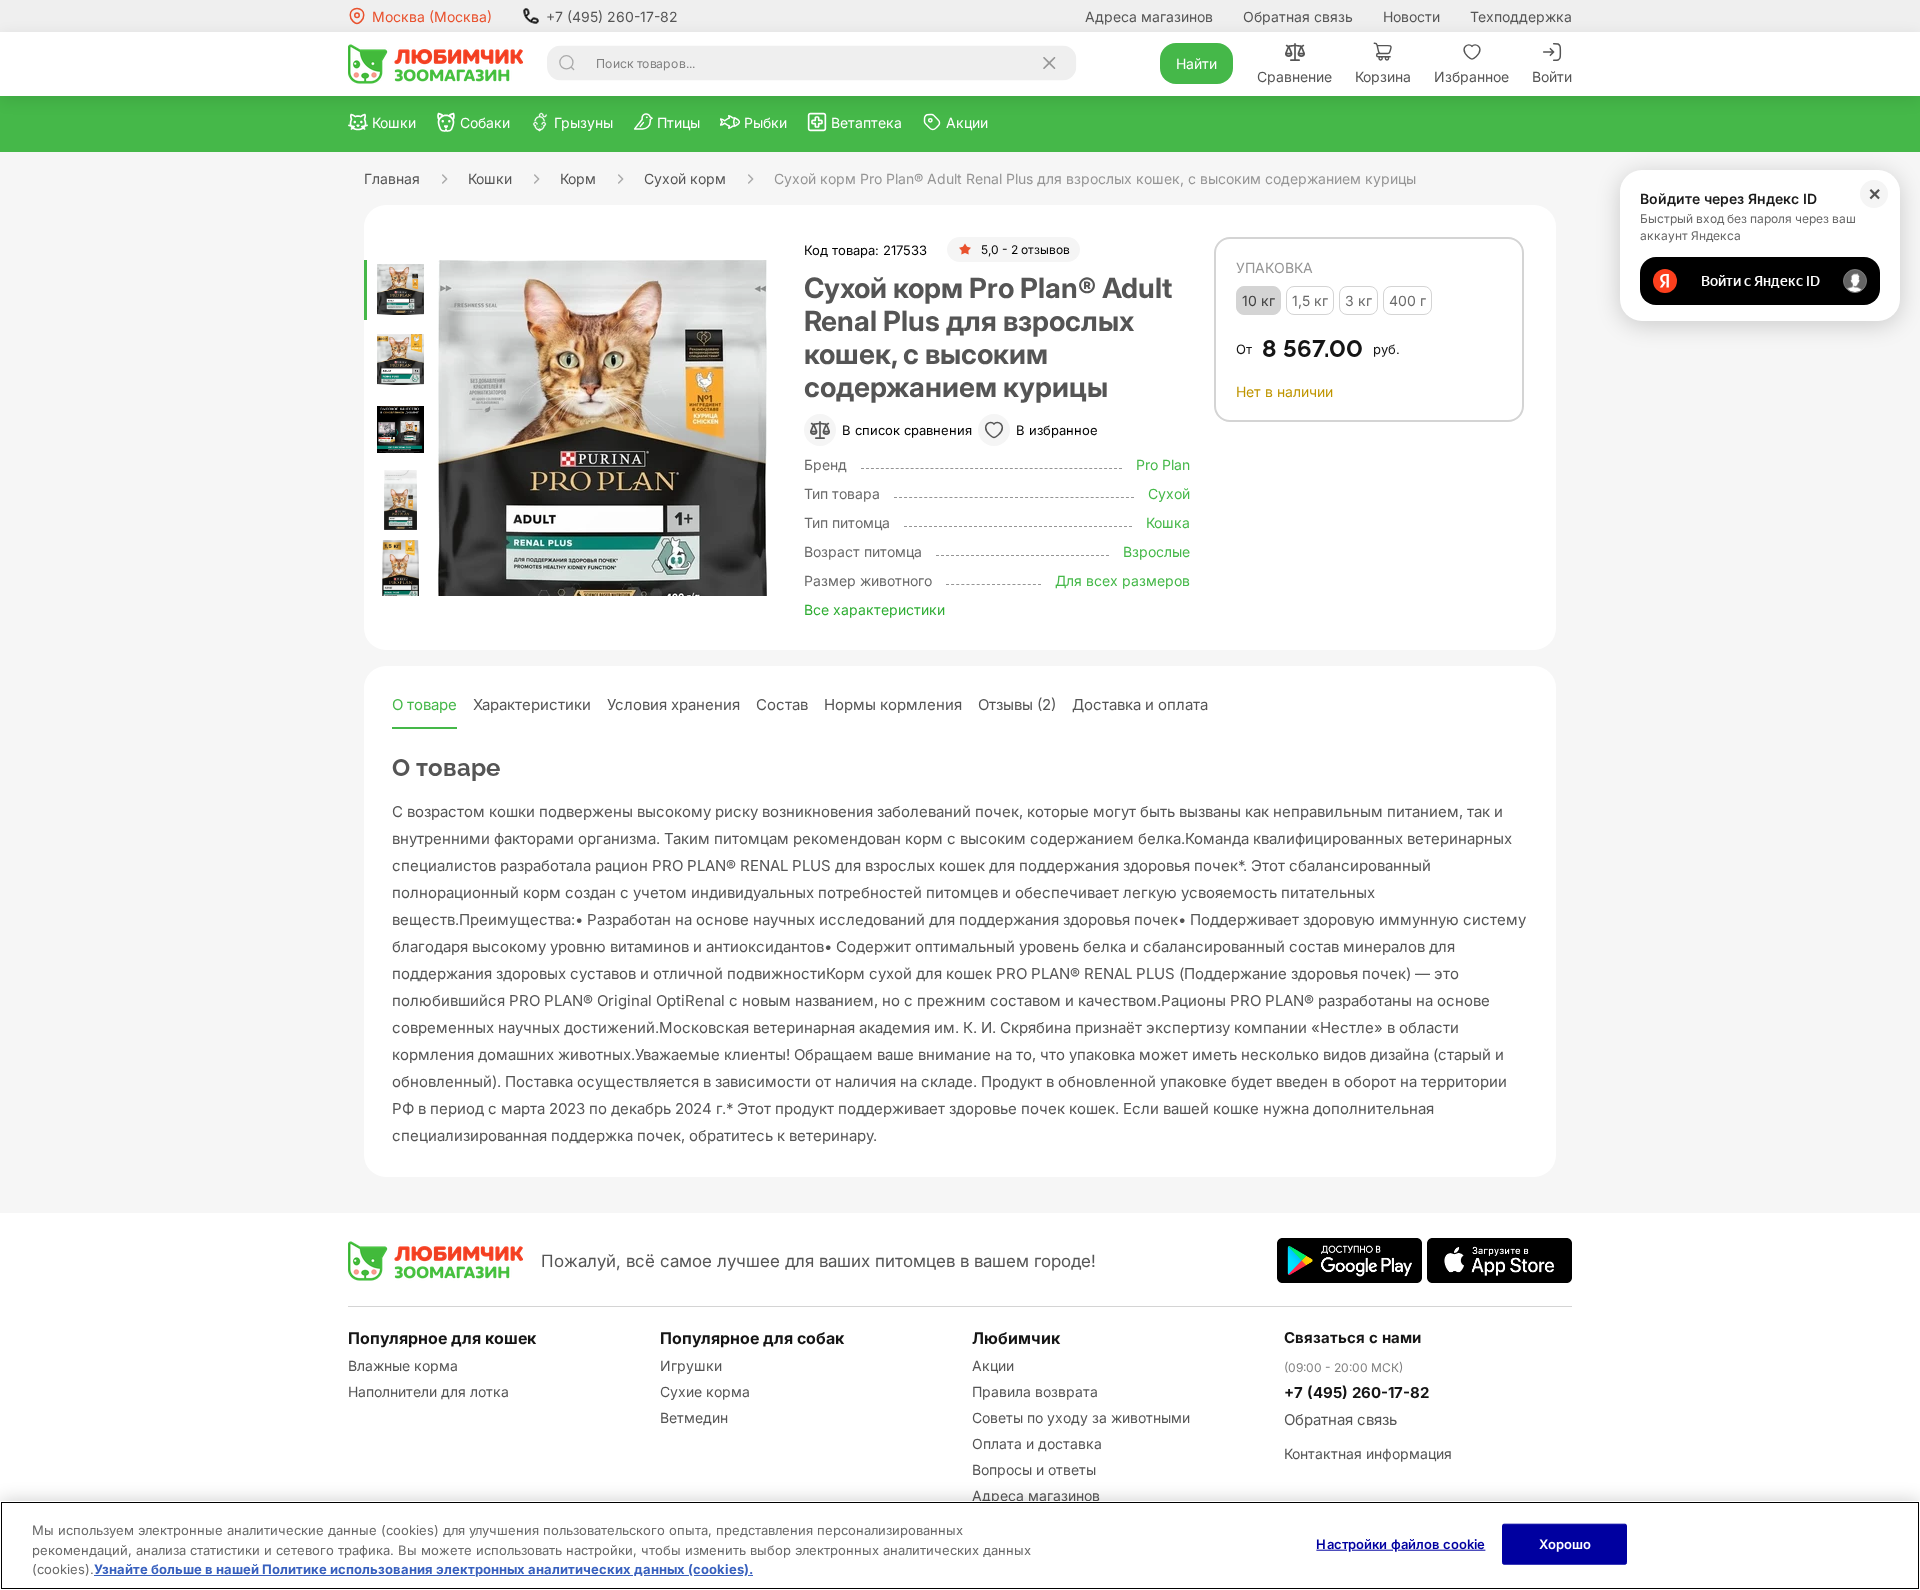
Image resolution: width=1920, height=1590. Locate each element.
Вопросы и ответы (1034, 1469)
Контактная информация (1368, 1453)
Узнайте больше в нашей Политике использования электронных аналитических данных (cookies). (423, 1569)
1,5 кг (1310, 300)
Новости (1411, 16)
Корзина (1383, 76)
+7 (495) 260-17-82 (612, 16)
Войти (1552, 76)
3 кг (1358, 300)
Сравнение (1294, 76)
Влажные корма (403, 1365)
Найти (1196, 63)
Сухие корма (705, 1391)
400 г (1407, 300)
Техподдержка (1521, 16)
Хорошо (1565, 1543)
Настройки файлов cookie (1400, 1543)
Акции (993, 1365)
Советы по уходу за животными (1081, 1417)
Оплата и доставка (1037, 1443)
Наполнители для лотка (428, 1391)
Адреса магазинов (1149, 16)
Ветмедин (694, 1417)
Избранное (1471, 76)
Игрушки (691, 1365)
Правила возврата (1035, 1391)
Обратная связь (1298, 16)
